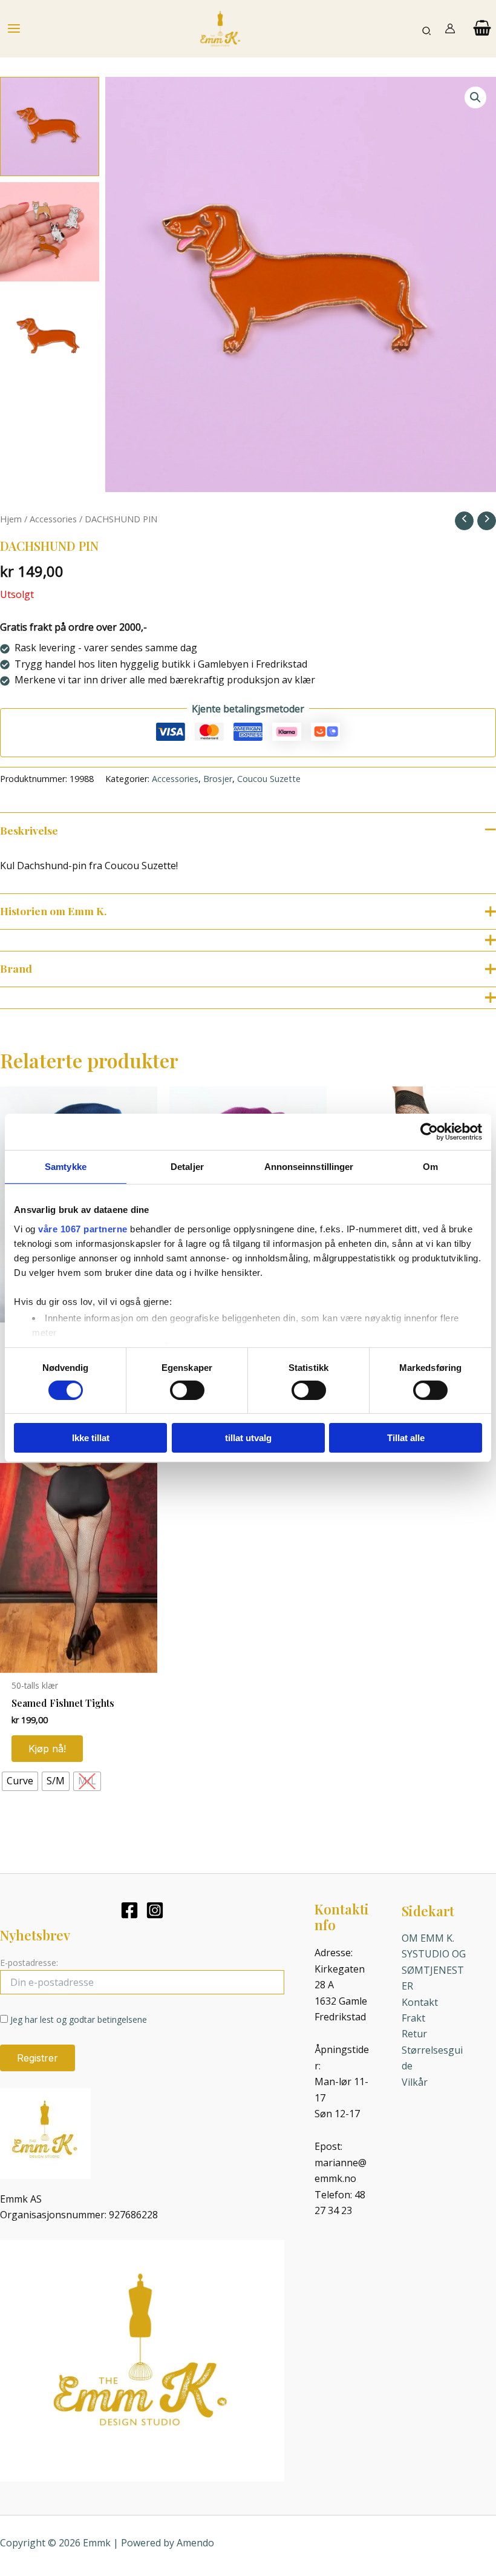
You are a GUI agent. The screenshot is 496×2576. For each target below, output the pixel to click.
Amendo (195, 2543)
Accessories (53, 519)
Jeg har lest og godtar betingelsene (79, 2019)
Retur (414, 2034)
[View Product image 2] (50, 232)
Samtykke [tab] (66, 1167)
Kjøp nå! (47, 1749)
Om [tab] (430, 1167)
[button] (427, 29)
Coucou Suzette (269, 779)
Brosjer (218, 779)
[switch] (187, 1390)
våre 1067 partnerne (83, 1228)
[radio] (20, 1781)
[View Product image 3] (50, 337)
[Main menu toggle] (14, 28)
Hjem (11, 519)
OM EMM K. (428, 1938)
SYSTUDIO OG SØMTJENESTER (434, 1970)
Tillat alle (406, 1438)
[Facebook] (129, 1910)
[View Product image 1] (50, 126)
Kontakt (420, 2002)
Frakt (413, 2018)
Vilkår (415, 2082)
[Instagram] (155, 1910)
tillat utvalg (248, 1438)
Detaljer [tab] (187, 1167)
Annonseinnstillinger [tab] (309, 1167)
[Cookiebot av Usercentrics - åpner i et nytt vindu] (429, 1132)
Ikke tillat (91, 1438)
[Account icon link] (450, 28)
